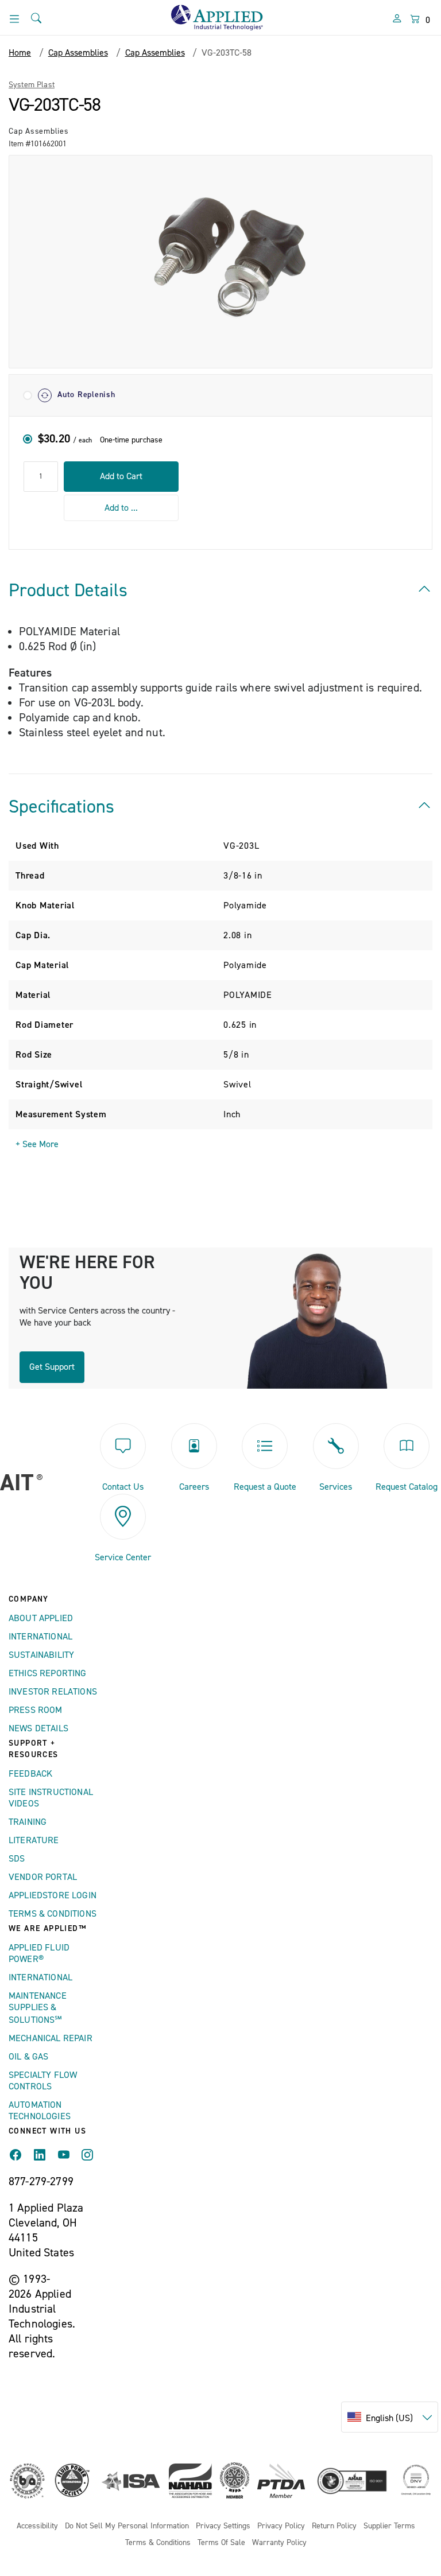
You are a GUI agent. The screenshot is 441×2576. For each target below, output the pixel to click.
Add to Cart (121, 476)
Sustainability (41, 1655)
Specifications (61, 807)
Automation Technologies (40, 2111)
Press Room (36, 1710)
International (40, 1637)
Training (28, 1822)
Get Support (52, 1367)
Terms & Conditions (53, 1914)
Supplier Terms (389, 2526)
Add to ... (121, 508)
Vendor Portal (43, 1877)
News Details (38, 1728)
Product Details (68, 590)
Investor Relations (53, 1692)
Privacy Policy (281, 2526)
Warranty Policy (279, 2543)
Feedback (30, 1774)
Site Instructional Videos (51, 1798)
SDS (17, 1859)
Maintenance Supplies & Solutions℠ (38, 2008)
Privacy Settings (223, 2526)
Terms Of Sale (221, 2543)
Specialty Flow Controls (43, 2081)
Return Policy (334, 2526)
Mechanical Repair (51, 2038)
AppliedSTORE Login (53, 1895)
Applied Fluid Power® (39, 1953)
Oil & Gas (28, 2057)
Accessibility (37, 2526)
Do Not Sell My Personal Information (127, 2526)
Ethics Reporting (48, 1673)
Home (20, 53)
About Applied (41, 1618)
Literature (34, 1840)
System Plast (32, 85)
